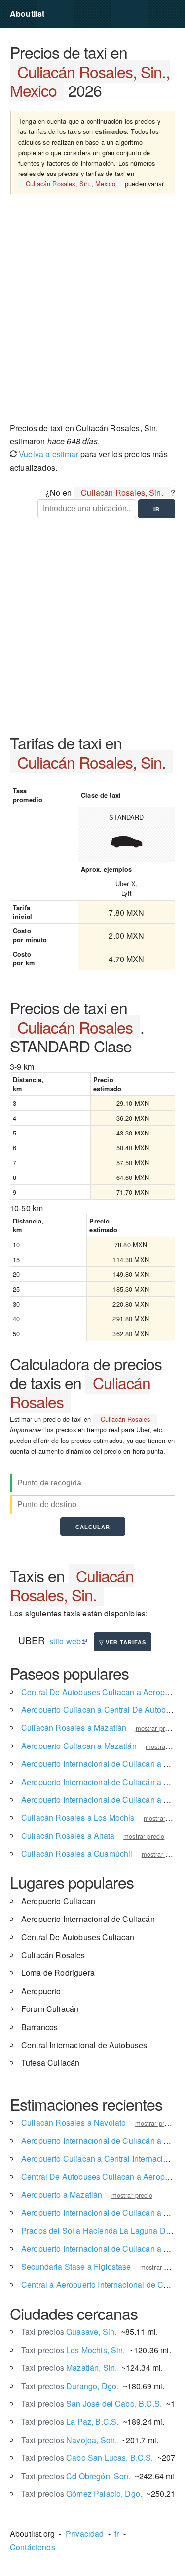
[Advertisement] (92, 312)
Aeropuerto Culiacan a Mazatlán (79, 1746)
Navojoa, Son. (69, 2440)
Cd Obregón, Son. (76, 2476)
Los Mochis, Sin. (73, 2350)
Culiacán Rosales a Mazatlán (74, 1727)
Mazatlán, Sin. (69, 2368)
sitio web (65, 1641)
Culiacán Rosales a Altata (68, 1836)
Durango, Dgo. (70, 2386)
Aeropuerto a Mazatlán (62, 2195)
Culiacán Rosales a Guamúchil (77, 1854)
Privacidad (85, 2534)
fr (117, 2534)
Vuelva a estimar (48, 454)
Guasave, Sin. (69, 2332)
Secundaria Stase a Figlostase (76, 2266)
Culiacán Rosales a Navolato (74, 2122)
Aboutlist (27, 14)
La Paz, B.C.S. (70, 2422)
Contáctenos (33, 2547)
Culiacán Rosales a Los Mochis (78, 1817)
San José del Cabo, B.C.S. (92, 2404)
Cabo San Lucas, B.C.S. (87, 2458)
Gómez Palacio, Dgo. (82, 2494)
